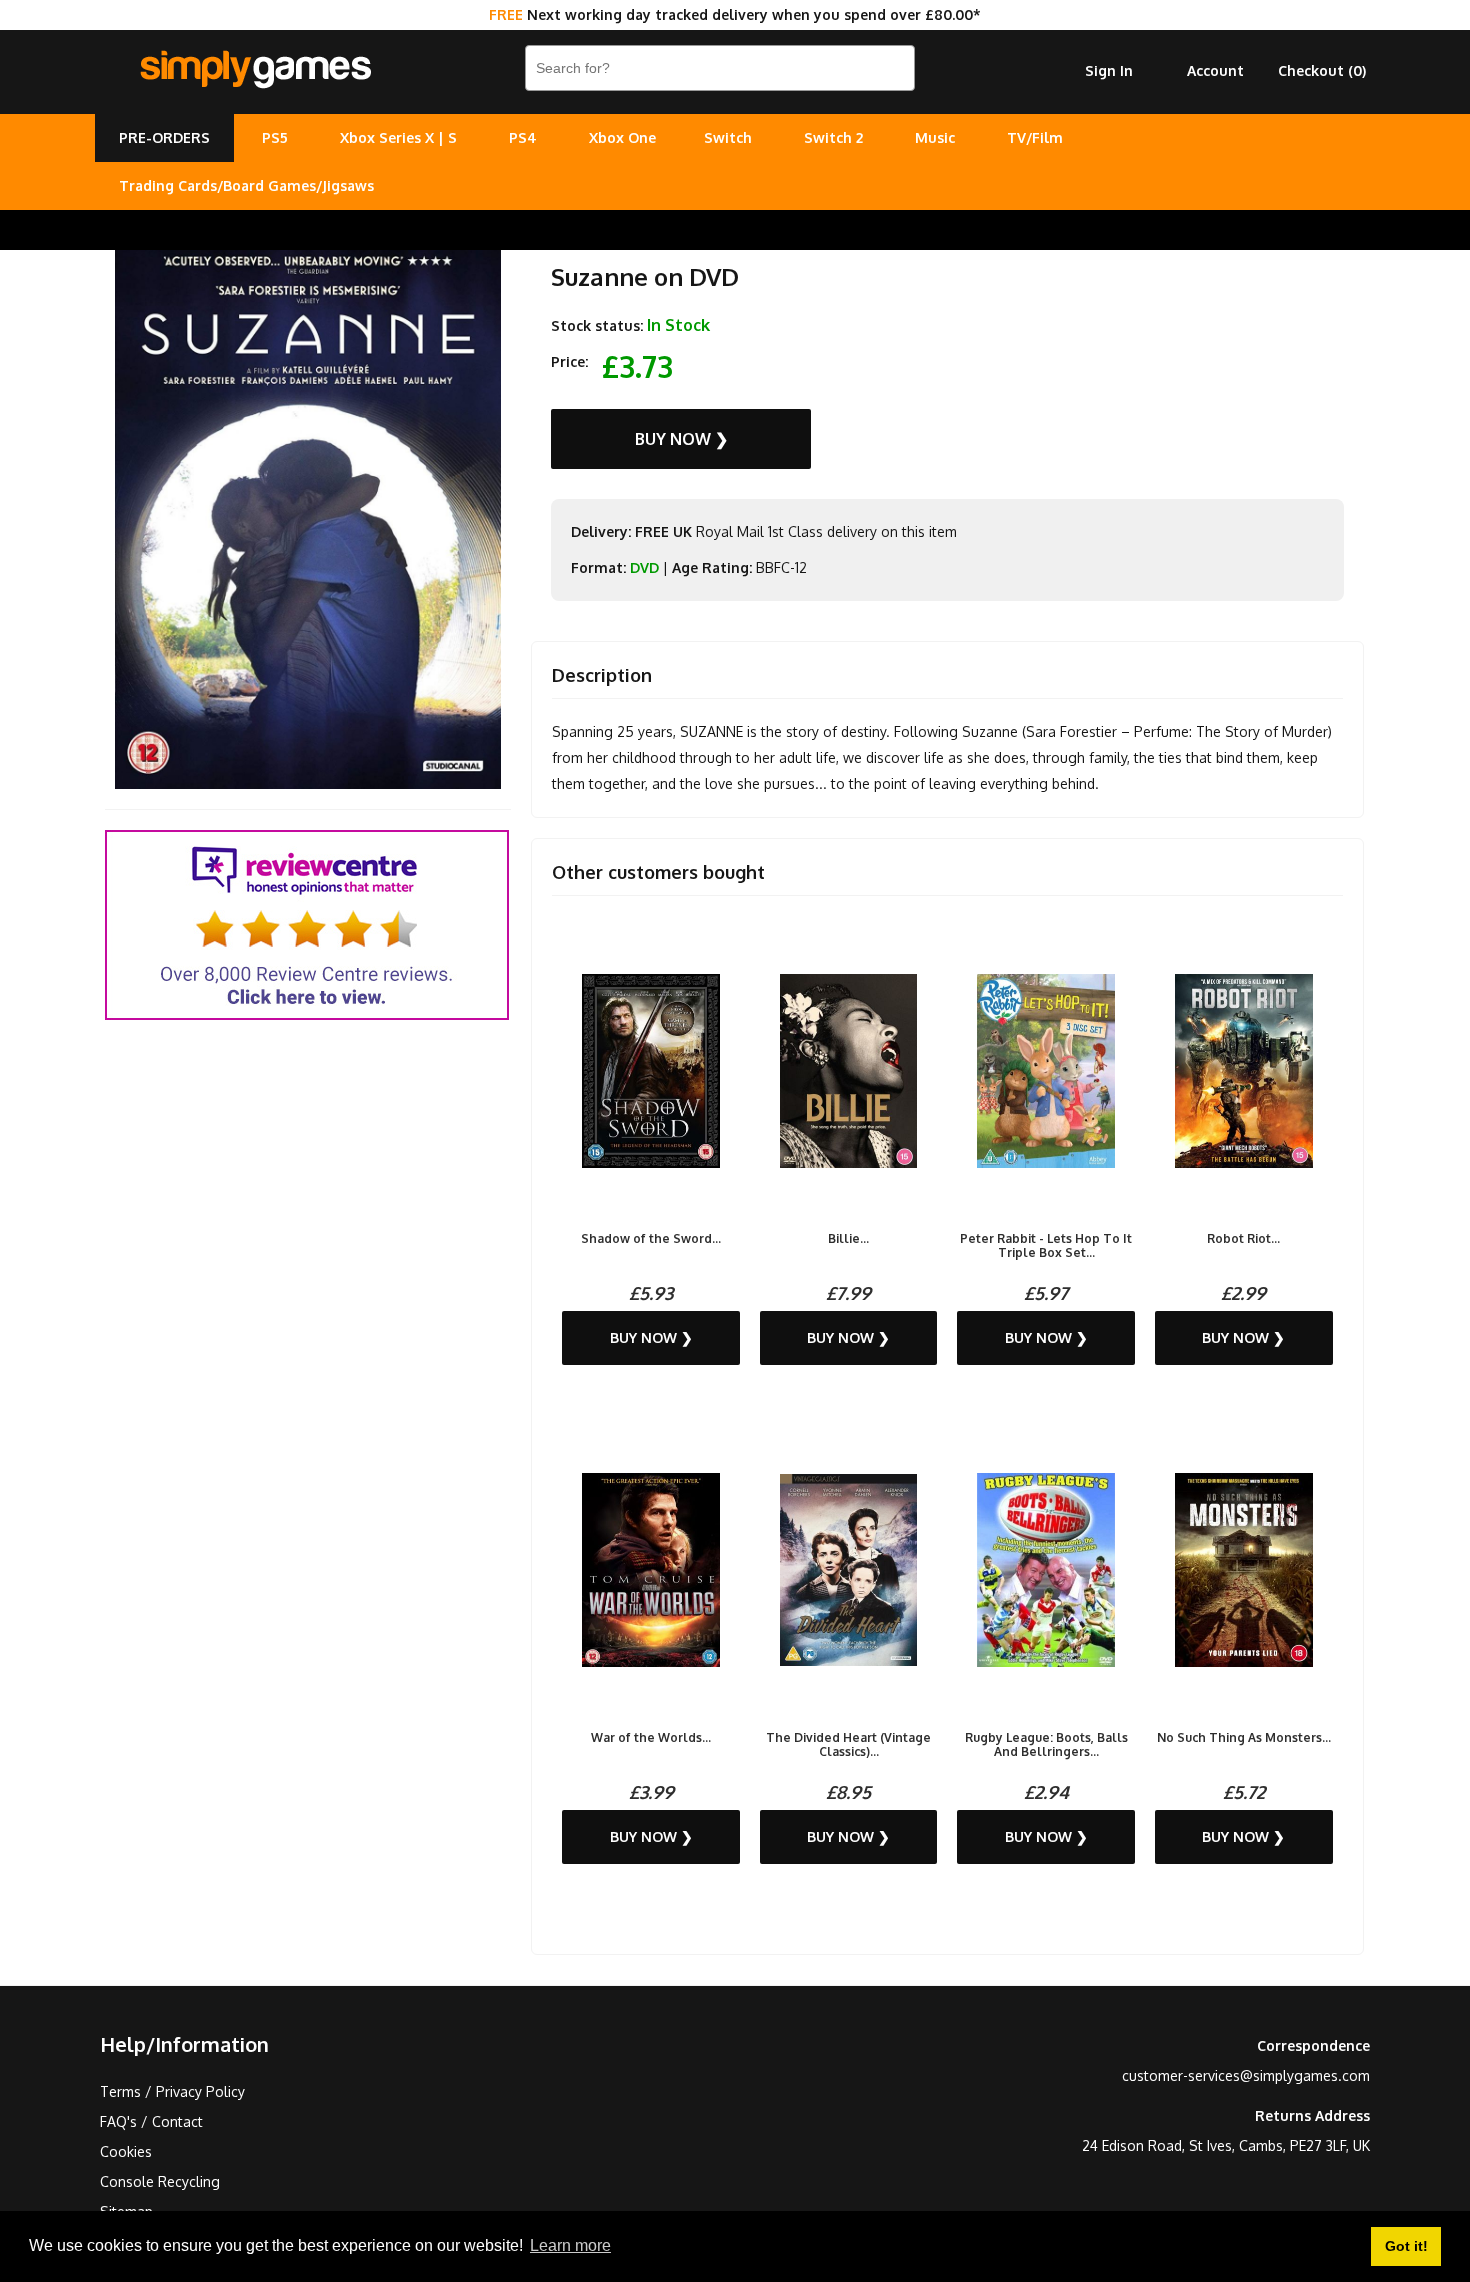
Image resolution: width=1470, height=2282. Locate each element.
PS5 (275, 137)
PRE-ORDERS (164, 137)
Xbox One (622, 137)
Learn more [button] (570, 2245)
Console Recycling (160, 2181)
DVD (644, 567)
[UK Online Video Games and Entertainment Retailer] (255, 70)
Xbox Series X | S (398, 137)
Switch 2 (833, 137)
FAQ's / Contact (151, 2121)
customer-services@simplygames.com (1246, 2075)
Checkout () (1322, 70)
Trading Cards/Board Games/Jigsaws (246, 185)
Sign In (1109, 70)
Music (935, 137)
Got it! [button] (1406, 2246)
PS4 (523, 137)
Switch (728, 137)
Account (1215, 70)
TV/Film (1035, 137)
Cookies (126, 2151)
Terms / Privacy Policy (172, 2091)
